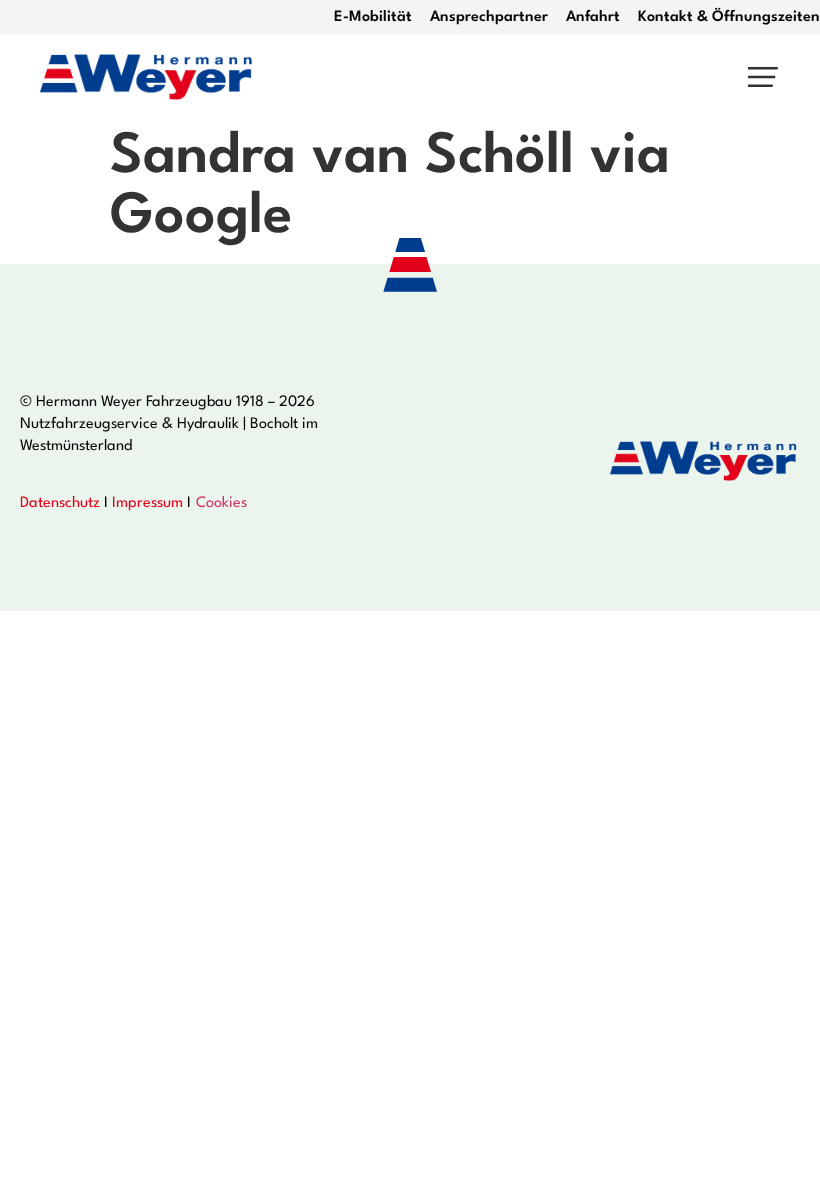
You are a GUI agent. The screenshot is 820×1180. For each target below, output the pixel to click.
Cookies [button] (221, 503)
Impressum (147, 503)
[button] (762, 77)
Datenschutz (60, 503)
